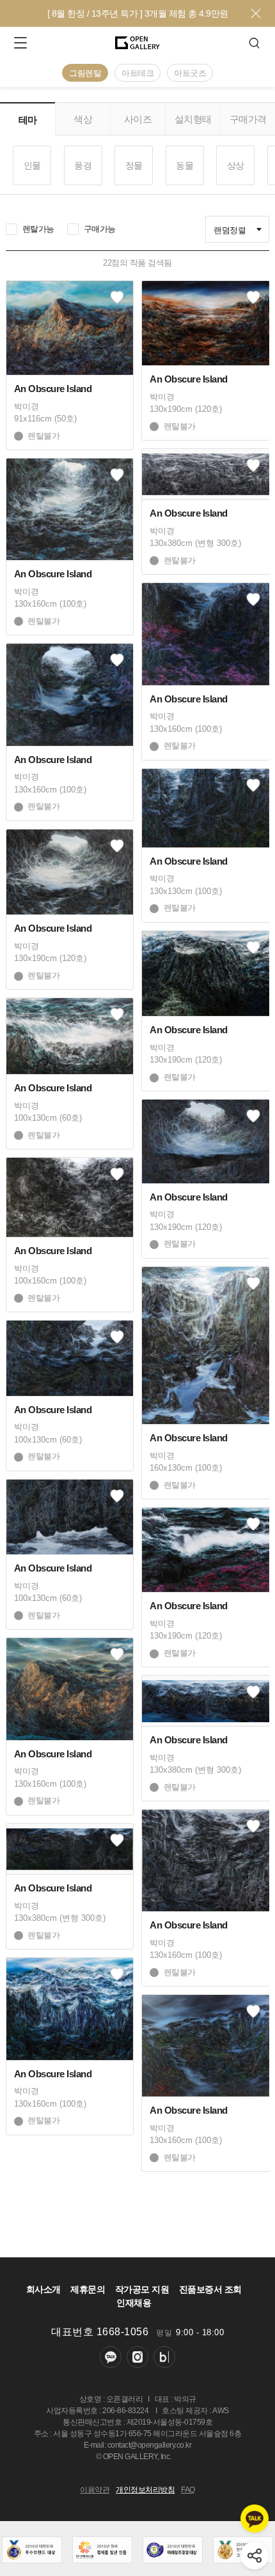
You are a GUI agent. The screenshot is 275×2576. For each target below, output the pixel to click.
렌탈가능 (38, 229)
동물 (185, 165)
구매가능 (100, 229)
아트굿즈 (190, 73)
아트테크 (137, 73)
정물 (134, 165)
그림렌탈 (85, 73)
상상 (236, 165)
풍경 (83, 165)
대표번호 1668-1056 (100, 2332)
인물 (32, 165)
